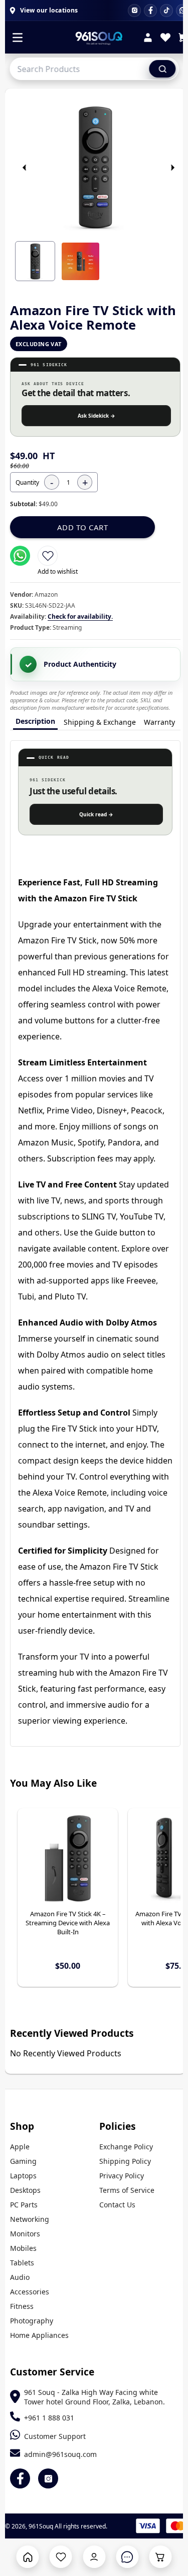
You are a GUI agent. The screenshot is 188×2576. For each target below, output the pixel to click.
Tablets (22, 2263)
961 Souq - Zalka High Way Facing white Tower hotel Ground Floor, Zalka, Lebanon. (95, 2397)
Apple (20, 2147)
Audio (20, 2277)
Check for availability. (80, 616)
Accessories (30, 2292)
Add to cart (83, 527)
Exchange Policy (126, 2147)
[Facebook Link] (20, 2478)
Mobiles (23, 2248)
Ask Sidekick (97, 416)
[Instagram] (134, 11)
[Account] (148, 39)
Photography (32, 2321)
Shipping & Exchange (100, 722)
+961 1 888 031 (49, 2418)
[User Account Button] (94, 2557)
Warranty (159, 722)
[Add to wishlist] (48, 556)
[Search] (162, 69)
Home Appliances (39, 2335)
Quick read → (96, 814)
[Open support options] (127, 2557)
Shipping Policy (125, 2161)
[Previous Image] (24, 168)
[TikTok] (166, 11)
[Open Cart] (160, 2557)
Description (35, 721)
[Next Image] (172, 168)
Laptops (23, 2176)
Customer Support (55, 2436)
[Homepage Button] (28, 2557)
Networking (30, 2219)
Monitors (25, 2234)
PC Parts (24, 2205)
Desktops (25, 2190)
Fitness (22, 2306)
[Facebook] (150, 11)
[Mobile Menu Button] (18, 39)
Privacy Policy (122, 2176)
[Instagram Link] (48, 2478)
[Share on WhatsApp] (20, 556)
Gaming (23, 2161)
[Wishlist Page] (61, 2557)
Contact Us (117, 2205)
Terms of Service (127, 2190)
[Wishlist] (165, 39)
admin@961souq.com (60, 2454)
